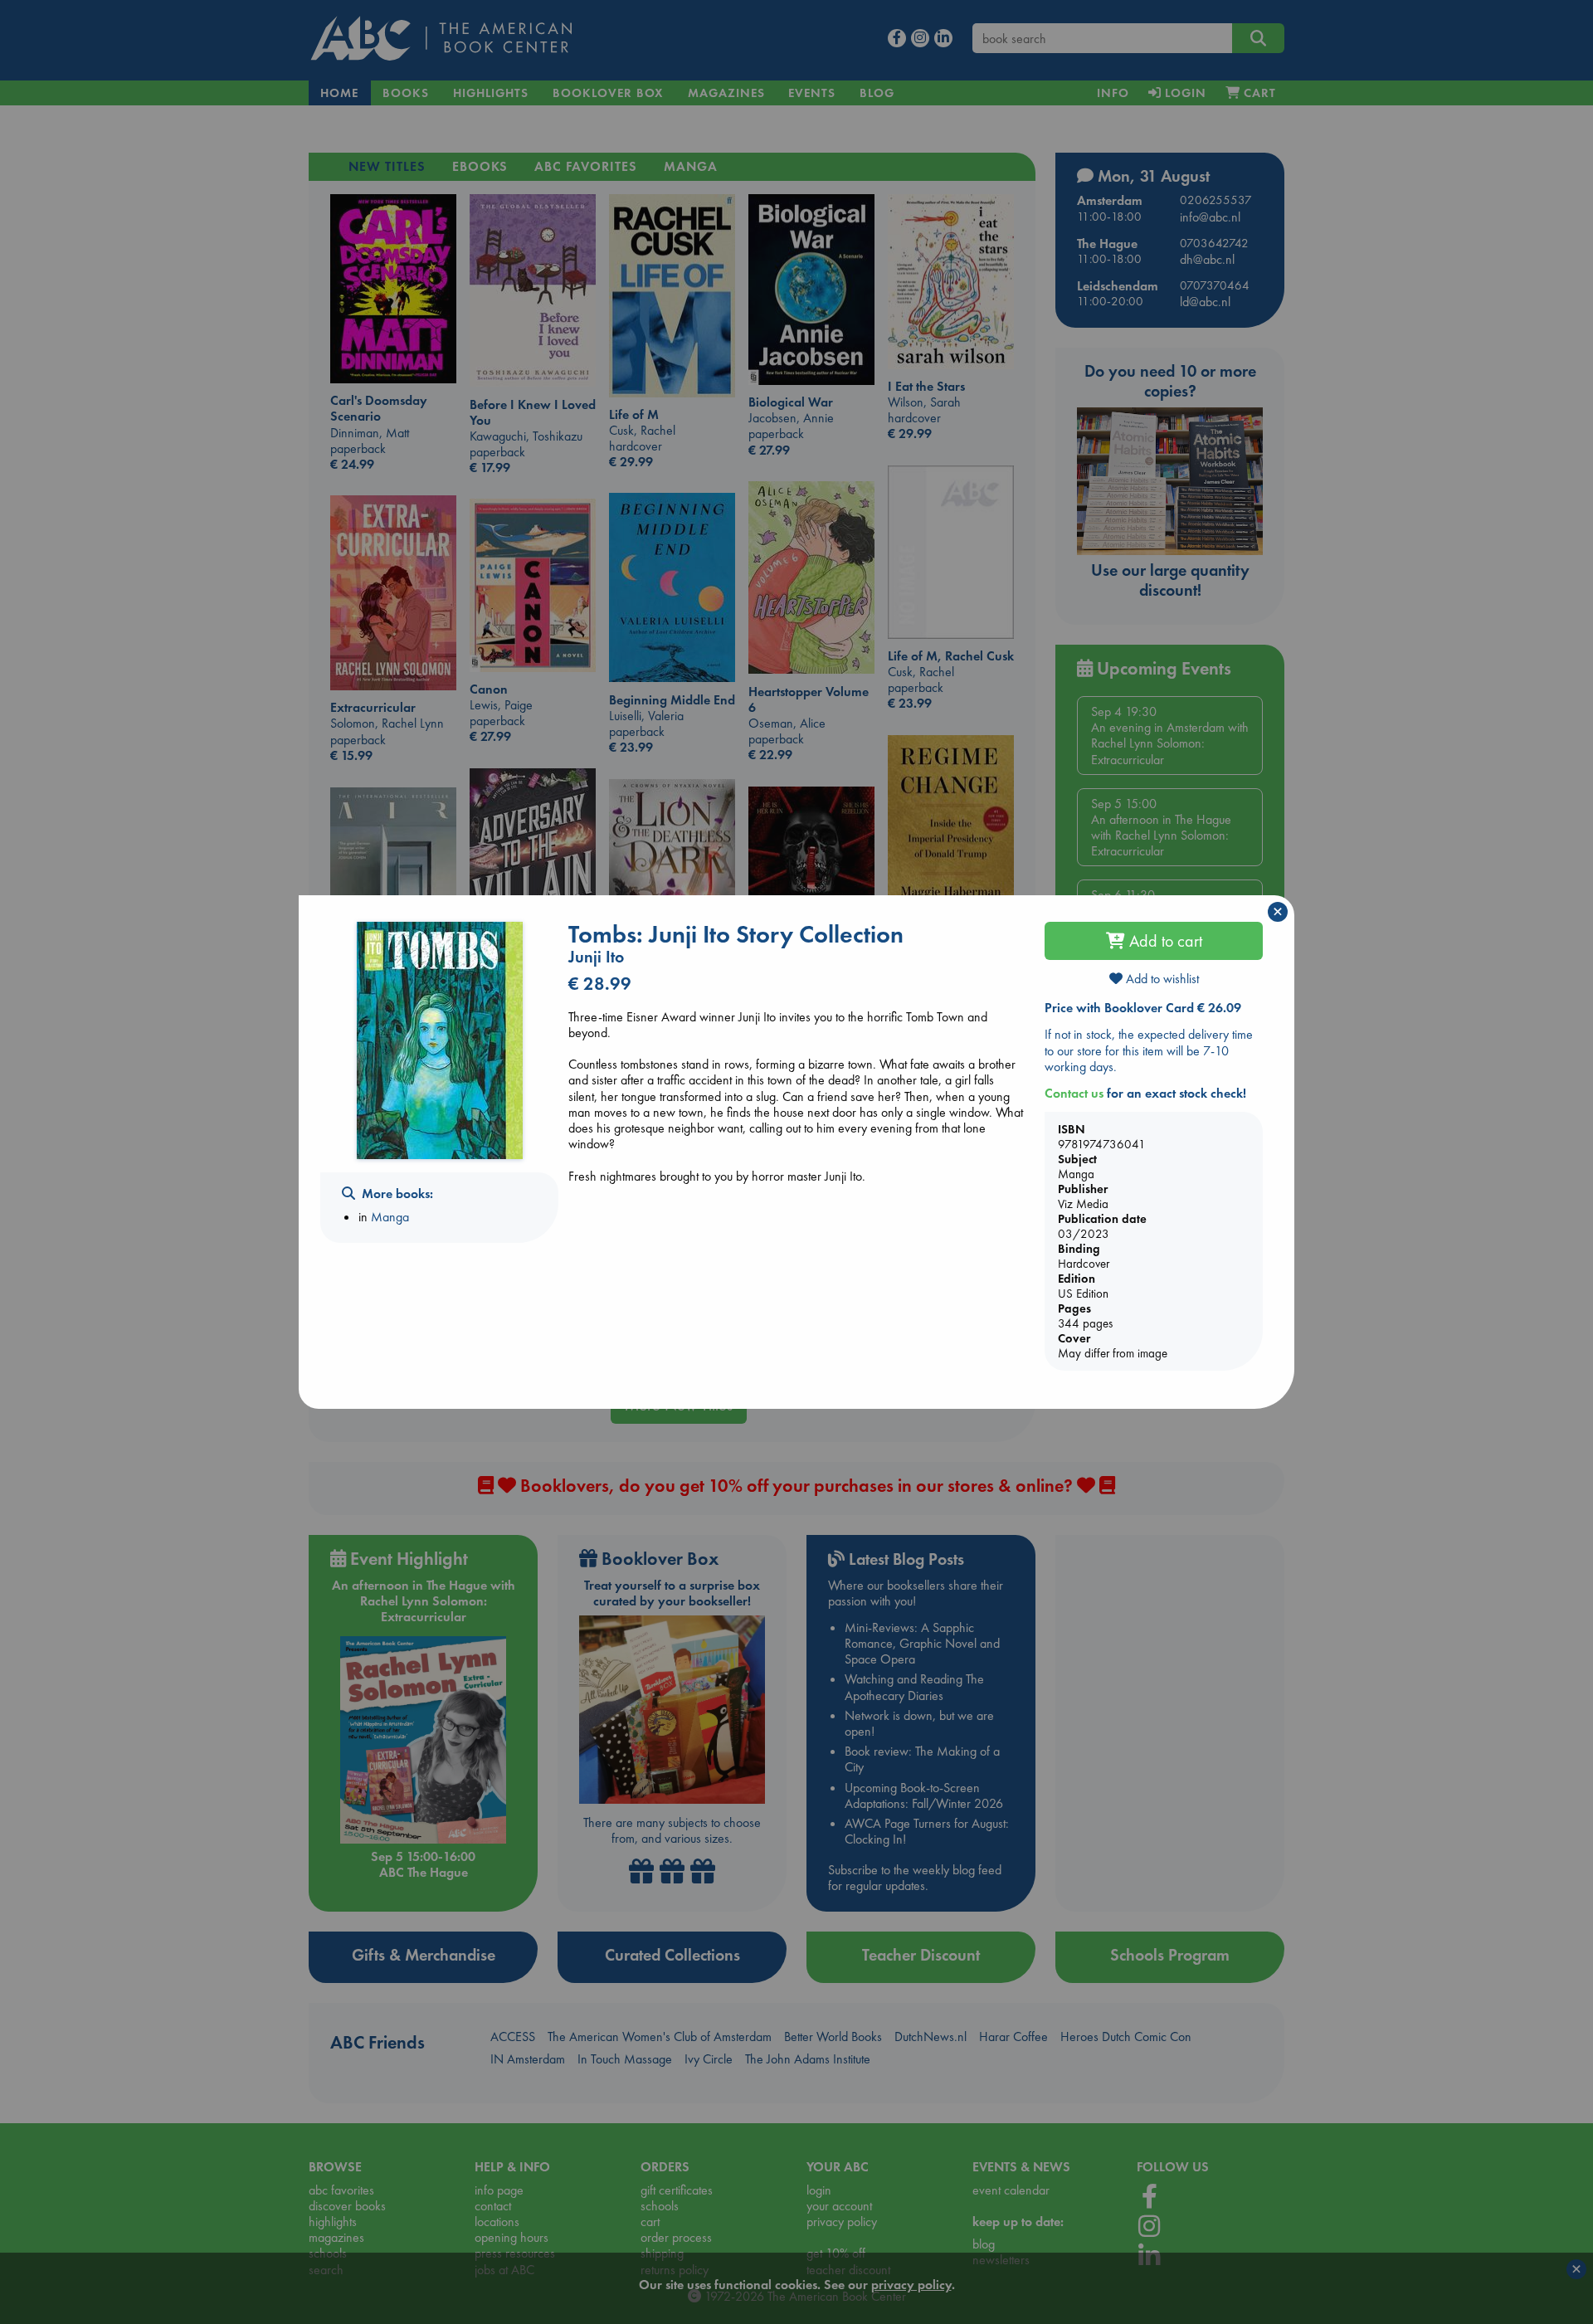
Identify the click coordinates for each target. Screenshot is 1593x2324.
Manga (390, 1217)
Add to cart (1164, 941)
